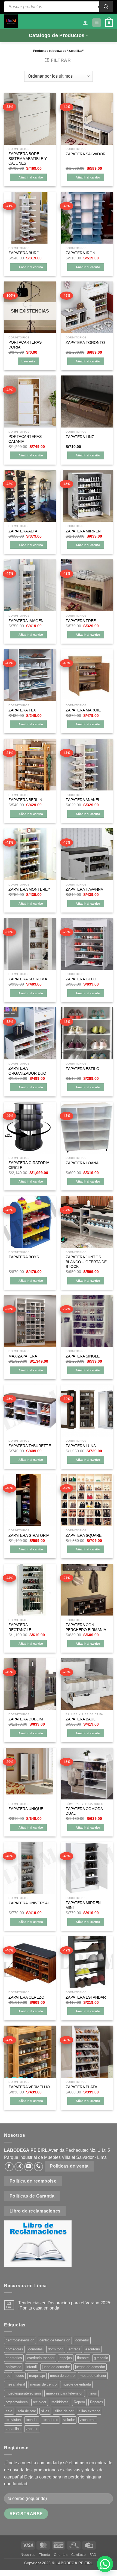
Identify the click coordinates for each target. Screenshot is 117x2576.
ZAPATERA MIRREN (83, 531)
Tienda (45, 2555)
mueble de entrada (76, 2384)
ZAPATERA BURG (24, 253)
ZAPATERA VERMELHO (29, 2087)
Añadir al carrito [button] (31, 177)
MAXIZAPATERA (23, 1356)
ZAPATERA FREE (81, 621)
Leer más (28, 361)
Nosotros (28, 2555)
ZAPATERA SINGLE (83, 1356)
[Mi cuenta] (85, 23)
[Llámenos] (39, 2167)
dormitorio (56, 2349)
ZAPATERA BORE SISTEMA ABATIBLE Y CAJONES (28, 159)
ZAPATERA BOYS (24, 1257)
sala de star (27, 2411)
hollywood (13, 2367)
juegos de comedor (90, 2367)
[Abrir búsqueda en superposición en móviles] (59, 7)
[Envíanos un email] (29, 2167)
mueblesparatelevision (23, 2393)
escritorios (14, 2358)
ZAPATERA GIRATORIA (29, 1536)
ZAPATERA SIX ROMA (28, 979)
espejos (66, 2358)
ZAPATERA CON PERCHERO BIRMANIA (86, 1627)
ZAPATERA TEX (22, 710)
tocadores (50, 2420)
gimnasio (101, 2358)
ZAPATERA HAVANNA (84, 890)
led (8, 2376)
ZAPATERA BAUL (81, 1719)
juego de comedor (56, 2367)
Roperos (97, 2402)
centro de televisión (55, 2340)
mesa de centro (62, 2376)
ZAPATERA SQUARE (84, 1536)
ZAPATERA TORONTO (85, 343)
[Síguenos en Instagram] (19, 2167)
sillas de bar (64, 2411)
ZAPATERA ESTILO (82, 1069)
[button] (97, 23)
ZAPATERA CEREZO (26, 1997)
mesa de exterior (93, 2376)
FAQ (93, 2555)
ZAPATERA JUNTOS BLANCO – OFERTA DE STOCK (86, 1262)
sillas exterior (89, 2411)
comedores (14, 2349)
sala (9, 2411)
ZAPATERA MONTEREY (29, 890)
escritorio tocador (41, 2358)
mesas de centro (43, 2384)
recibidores (60, 2402)
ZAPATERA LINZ (80, 437)
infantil (32, 2367)
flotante (83, 2358)
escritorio (93, 2349)
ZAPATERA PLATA (81, 2087)
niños (93, 2393)
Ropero (79, 2402)
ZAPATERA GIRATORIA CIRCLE (29, 1165)
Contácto (79, 2555)
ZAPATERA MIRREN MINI (83, 1905)
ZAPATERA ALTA (23, 531)
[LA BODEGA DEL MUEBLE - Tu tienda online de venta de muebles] (11, 21)
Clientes (61, 2555)
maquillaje (37, 2376)
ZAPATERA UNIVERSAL (29, 1903)
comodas (36, 2349)
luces (20, 2376)
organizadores (17, 2402)
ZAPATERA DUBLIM (26, 1719)
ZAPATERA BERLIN (25, 800)
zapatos (32, 2429)
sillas (45, 2411)
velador (69, 2420)
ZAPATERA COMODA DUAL (84, 1811)
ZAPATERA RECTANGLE (20, 1627)
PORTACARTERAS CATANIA (25, 439)
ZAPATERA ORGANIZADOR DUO (27, 1071)
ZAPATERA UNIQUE (26, 1809)
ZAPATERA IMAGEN (26, 621)
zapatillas (13, 2429)
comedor (82, 2340)
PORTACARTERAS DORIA (25, 345)
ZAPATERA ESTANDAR (86, 1997)
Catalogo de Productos (57, 35)
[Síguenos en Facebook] (9, 2167)
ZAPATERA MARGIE (83, 710)
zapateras (88, 2420)
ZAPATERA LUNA (81, 1446)
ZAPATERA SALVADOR (86, 154)
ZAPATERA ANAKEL (83, 800)
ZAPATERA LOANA (82, 1163)
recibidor (40, 2402)
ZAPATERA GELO (81, 979)
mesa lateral (15, 2384)
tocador (32, 2420)
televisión (13, 2420)
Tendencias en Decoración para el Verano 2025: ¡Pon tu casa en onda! (65, 2305)
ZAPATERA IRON (80, 253)
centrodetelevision (20, 2340)
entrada (74, 2349)
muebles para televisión (65, 2393)
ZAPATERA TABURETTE (30, 1446)
